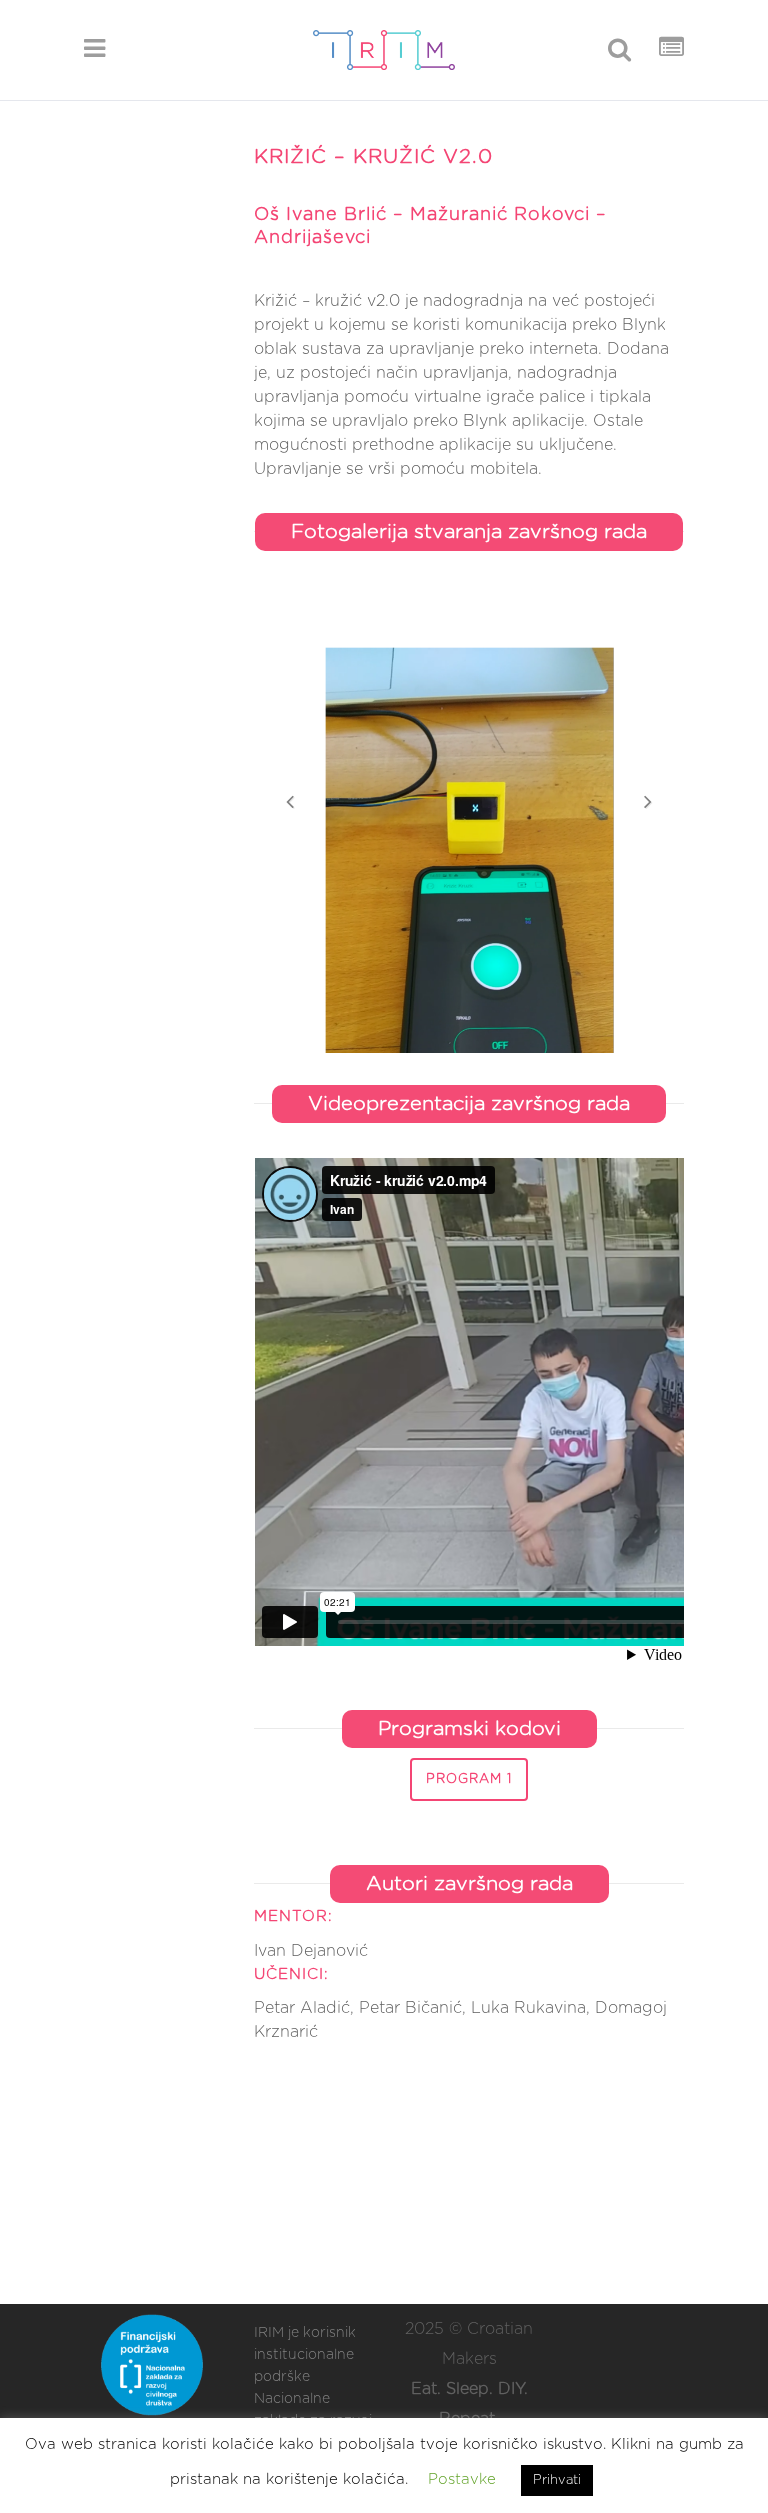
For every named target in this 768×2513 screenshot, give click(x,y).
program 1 (469, 1779)
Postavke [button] (462, 2479)
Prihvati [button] (557, 2480)
